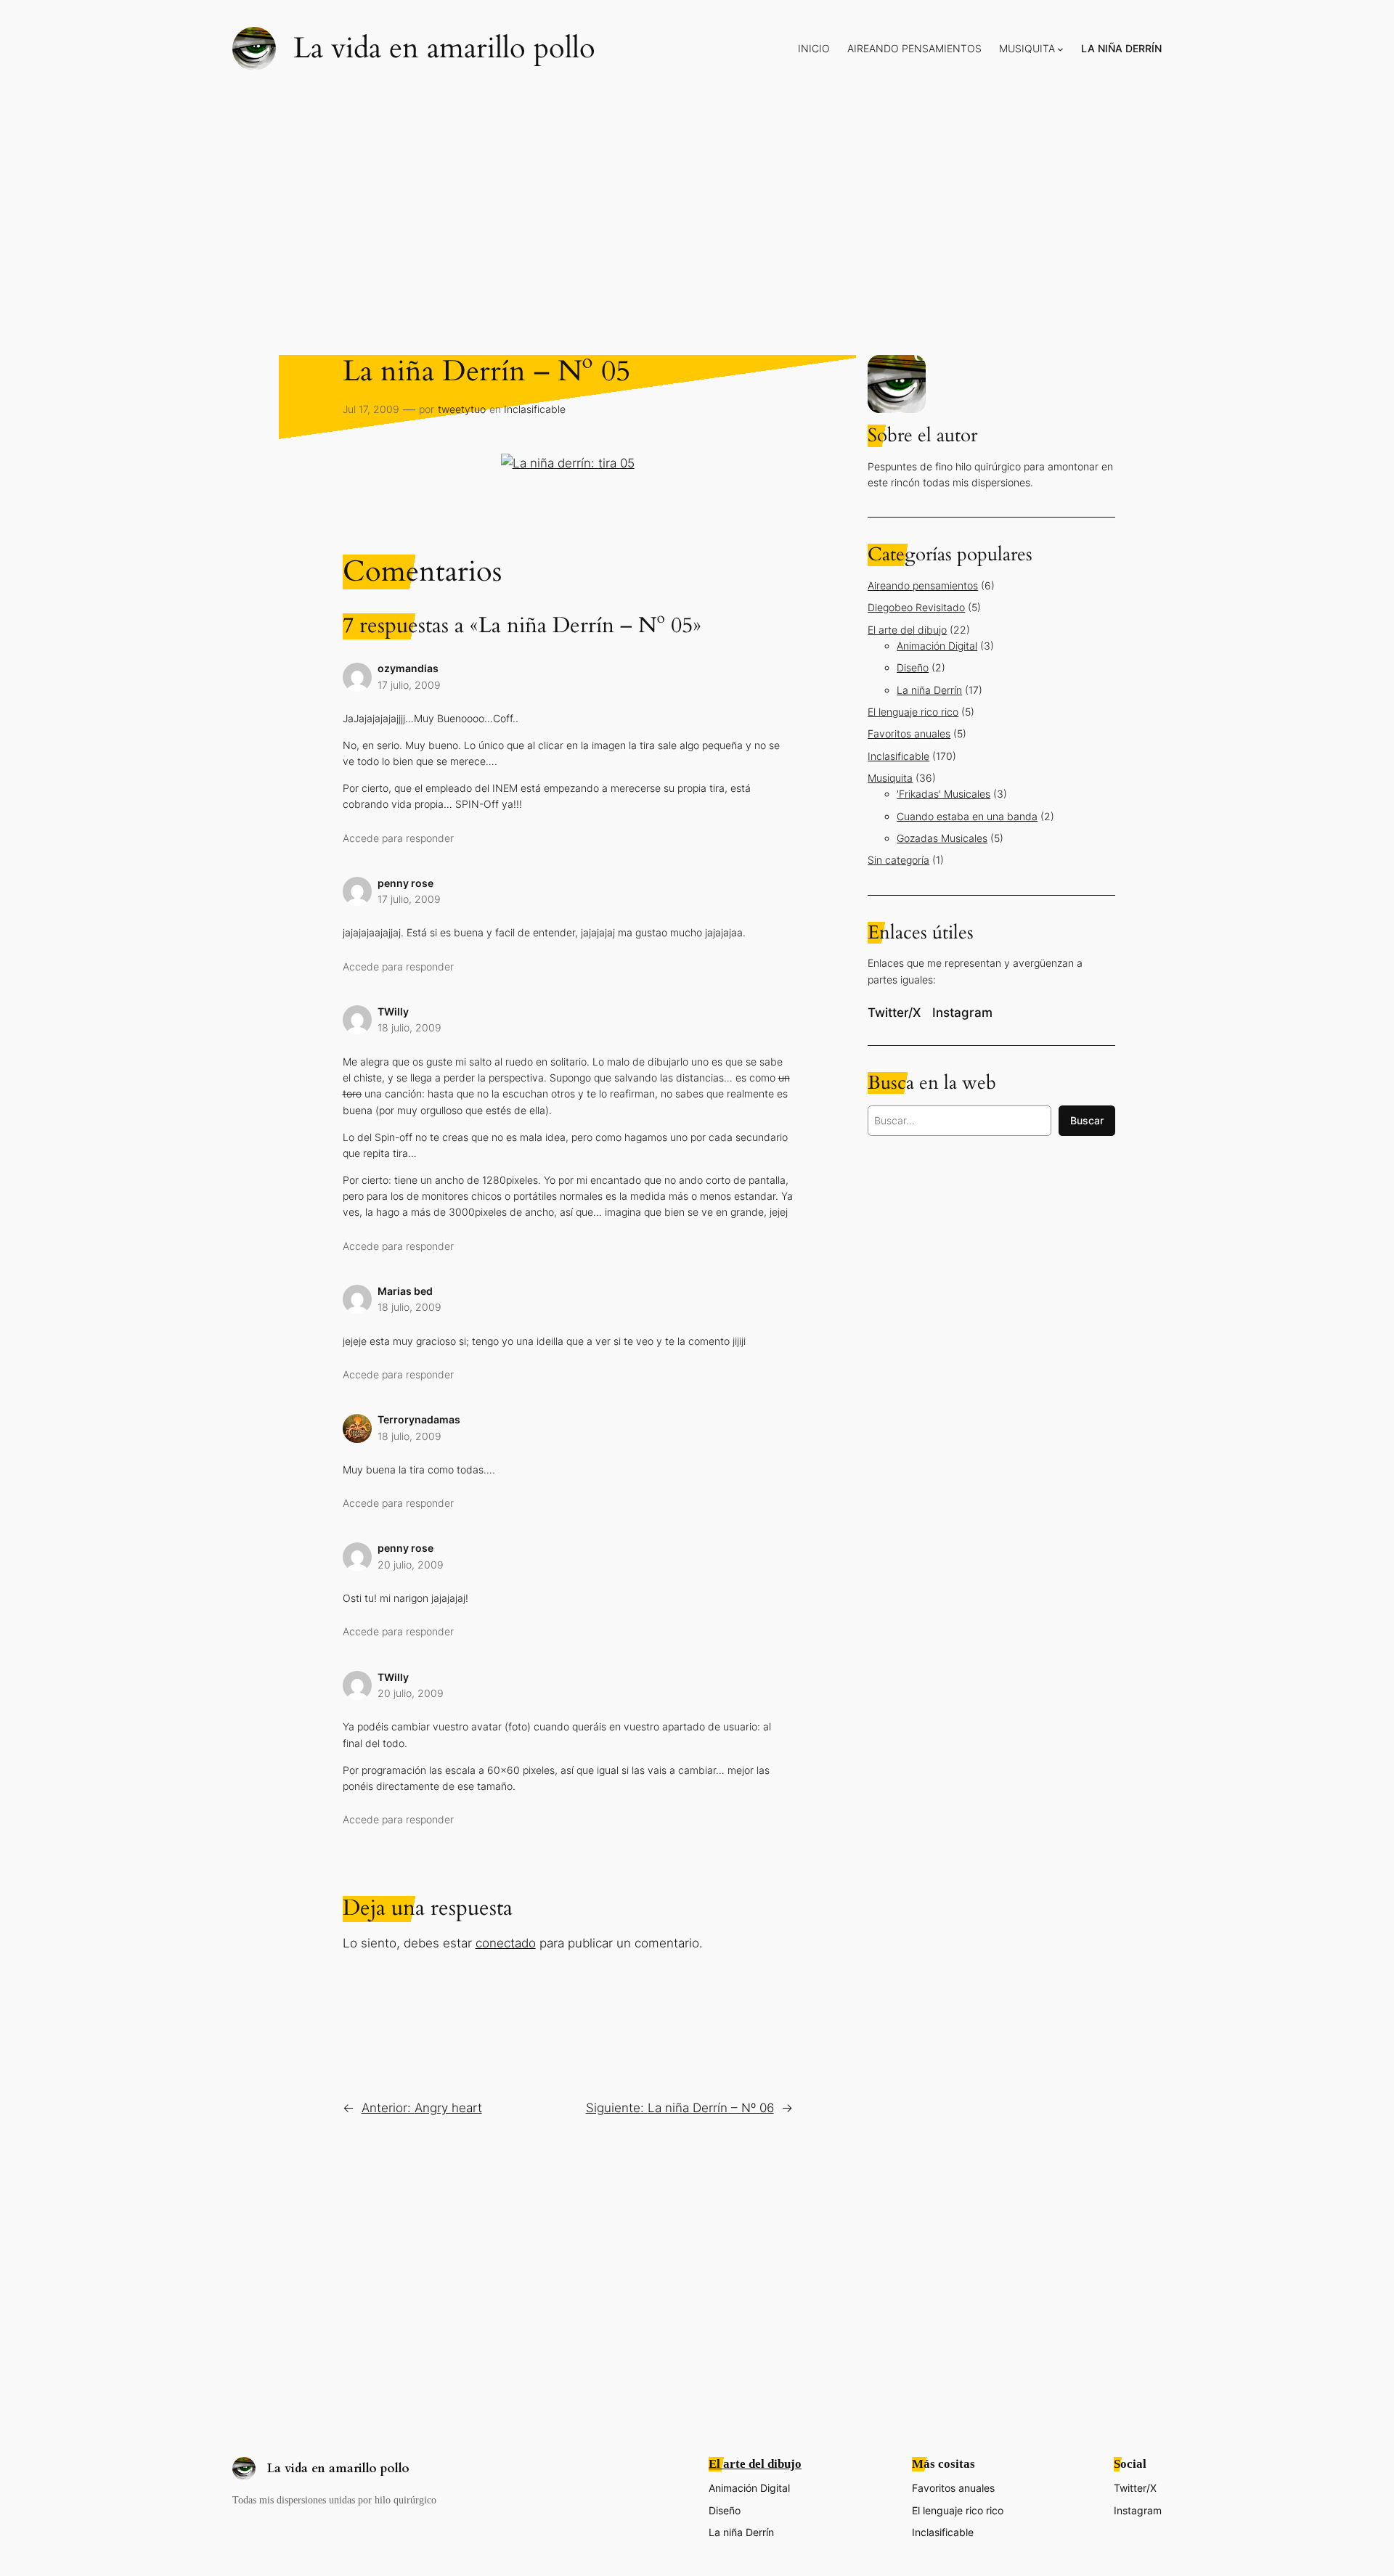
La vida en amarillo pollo (444, 48)
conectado (506, 1943)
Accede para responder (398, 838)
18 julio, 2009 (409, 1027)
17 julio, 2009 (409, 685)
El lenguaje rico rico (913, 712)
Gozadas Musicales (942, 838)
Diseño (913, 667)
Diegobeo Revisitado (916, 607)
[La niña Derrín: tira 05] (568, 463)
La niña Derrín (929, 690)
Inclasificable (535, 409)
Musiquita (890, 778)
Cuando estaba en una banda (967, 816)
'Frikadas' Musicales (943, 794)
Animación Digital (937, 646)
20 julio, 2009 (411, 1565)
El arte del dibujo (907, 630)
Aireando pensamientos (923, 585)
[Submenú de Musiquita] (1060, 49)
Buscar (1087, 1120)
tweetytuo (462, 409)
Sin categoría (898, 860)
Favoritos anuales (909, 733)
